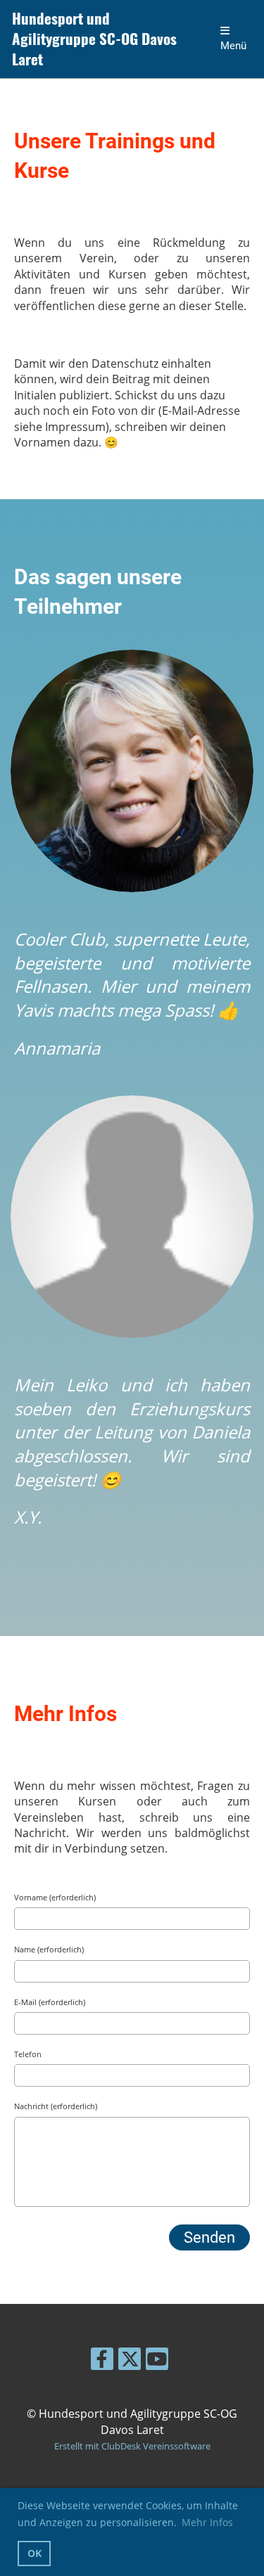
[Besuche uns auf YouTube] (157, 2361)
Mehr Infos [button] (207, 2522)
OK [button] (34, 2553)
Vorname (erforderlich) (55, 1897)
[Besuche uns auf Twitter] (130, 2361)
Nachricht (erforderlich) (56, 2106)
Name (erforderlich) (49, 1949)
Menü (233, 46)
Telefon (28, 2054)
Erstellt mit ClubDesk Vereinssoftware (132, 2446)
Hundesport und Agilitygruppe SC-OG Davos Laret (94, 39)
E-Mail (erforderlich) (50, 2002)
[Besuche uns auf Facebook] (102, 2361)
